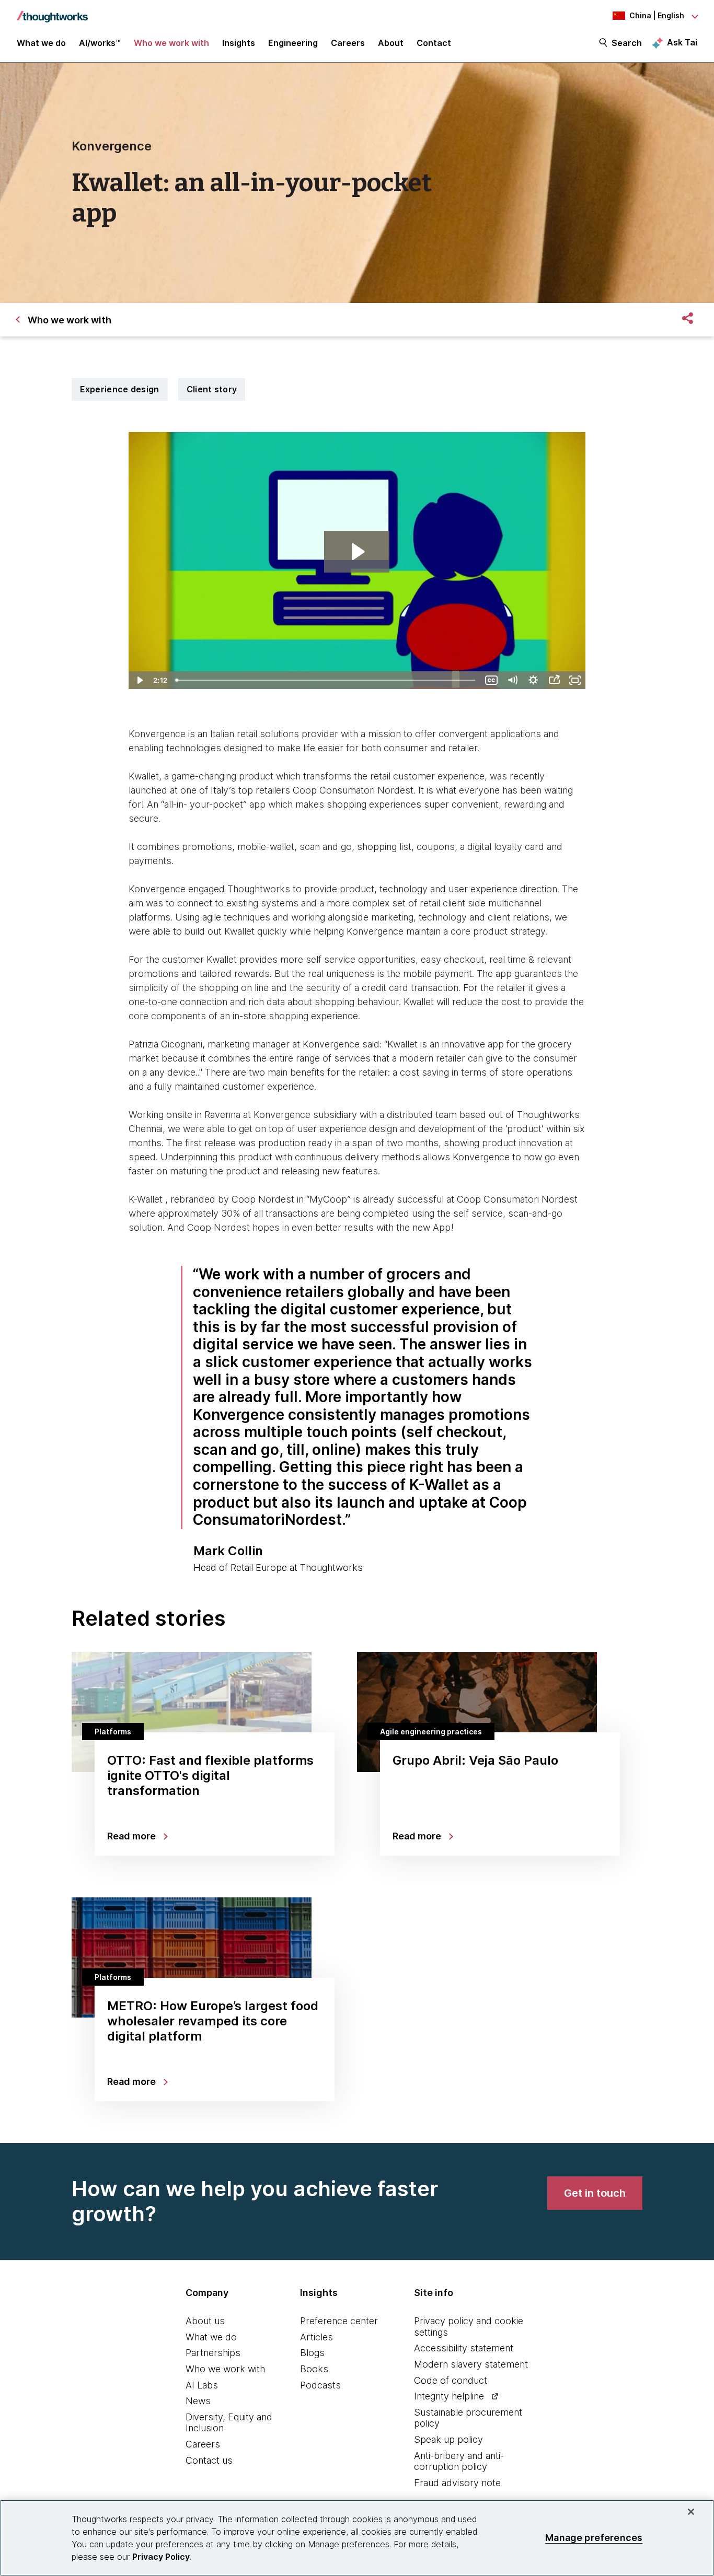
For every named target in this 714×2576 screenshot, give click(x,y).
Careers (203, 2444)
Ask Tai (682, 42)
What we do (211, 2337)
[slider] (326, 680)
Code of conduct (451, 2380)
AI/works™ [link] (100, 43)
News (198, 2401)
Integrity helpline (449, 2396)
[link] (595, 2193)
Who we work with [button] (171, 43)
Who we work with (225, 2369)
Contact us (209, 2460)
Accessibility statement (464, 2348)
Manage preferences (594, 2538)
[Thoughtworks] (52, 11)
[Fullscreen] (575, 680)
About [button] (391, 43)
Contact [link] (434, 43)
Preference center (339, 2321)
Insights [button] (239, 43)
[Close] (691, 2512)
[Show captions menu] (491, 680)
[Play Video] (139, 680)
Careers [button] (348, 43)
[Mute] (512, 680)
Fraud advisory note (457, 2483)
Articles (316, 2337)
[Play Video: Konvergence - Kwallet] (357, 552)
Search (627, 43)
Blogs (312, 2353)
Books (314, 2369)
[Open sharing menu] (554, 680)
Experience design (120, 389)
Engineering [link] (293, 43)
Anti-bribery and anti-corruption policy (459, 2461)
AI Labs (202, 2385)
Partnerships (213, 2353)
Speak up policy (448, 2439)
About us (205, 2321)
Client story (212, 389)
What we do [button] (41, 43)
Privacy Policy (161, 2557)
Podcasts (320, 2385)
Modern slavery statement (471, 2364)
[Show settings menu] (533, 680)
